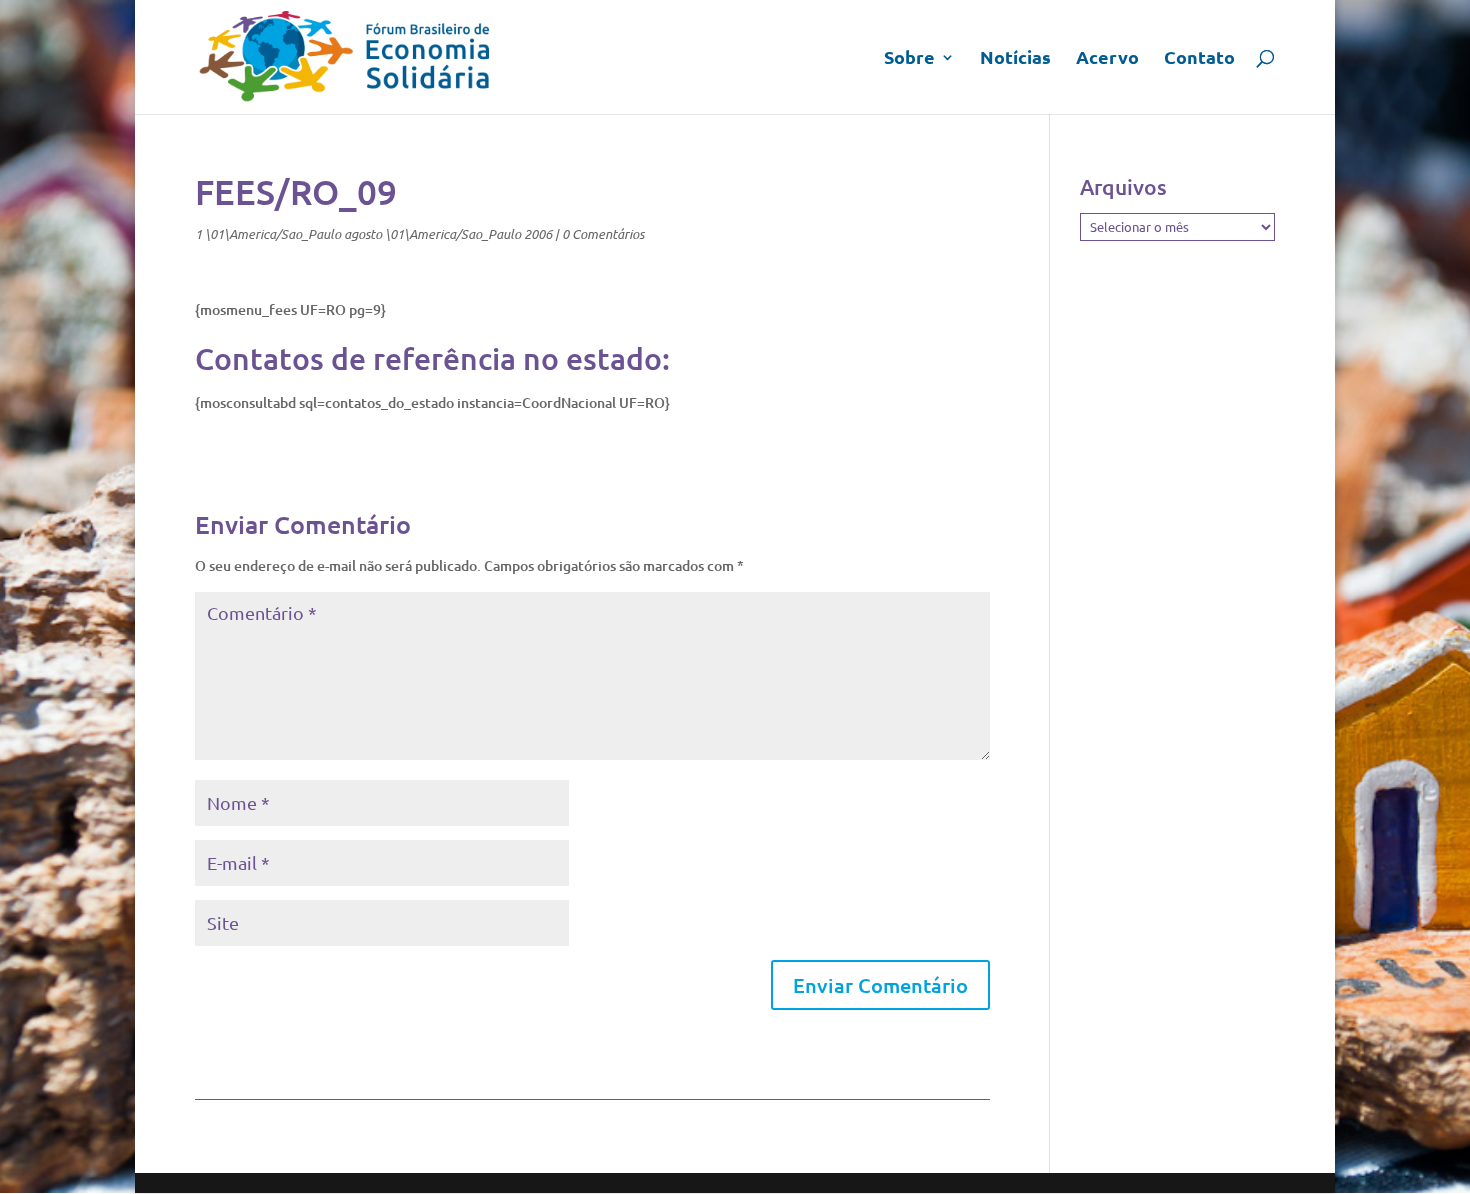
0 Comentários (603, 234)
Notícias (1015, 59)
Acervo (1107, 59)
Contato (1199, 59)
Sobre (909, 59)
